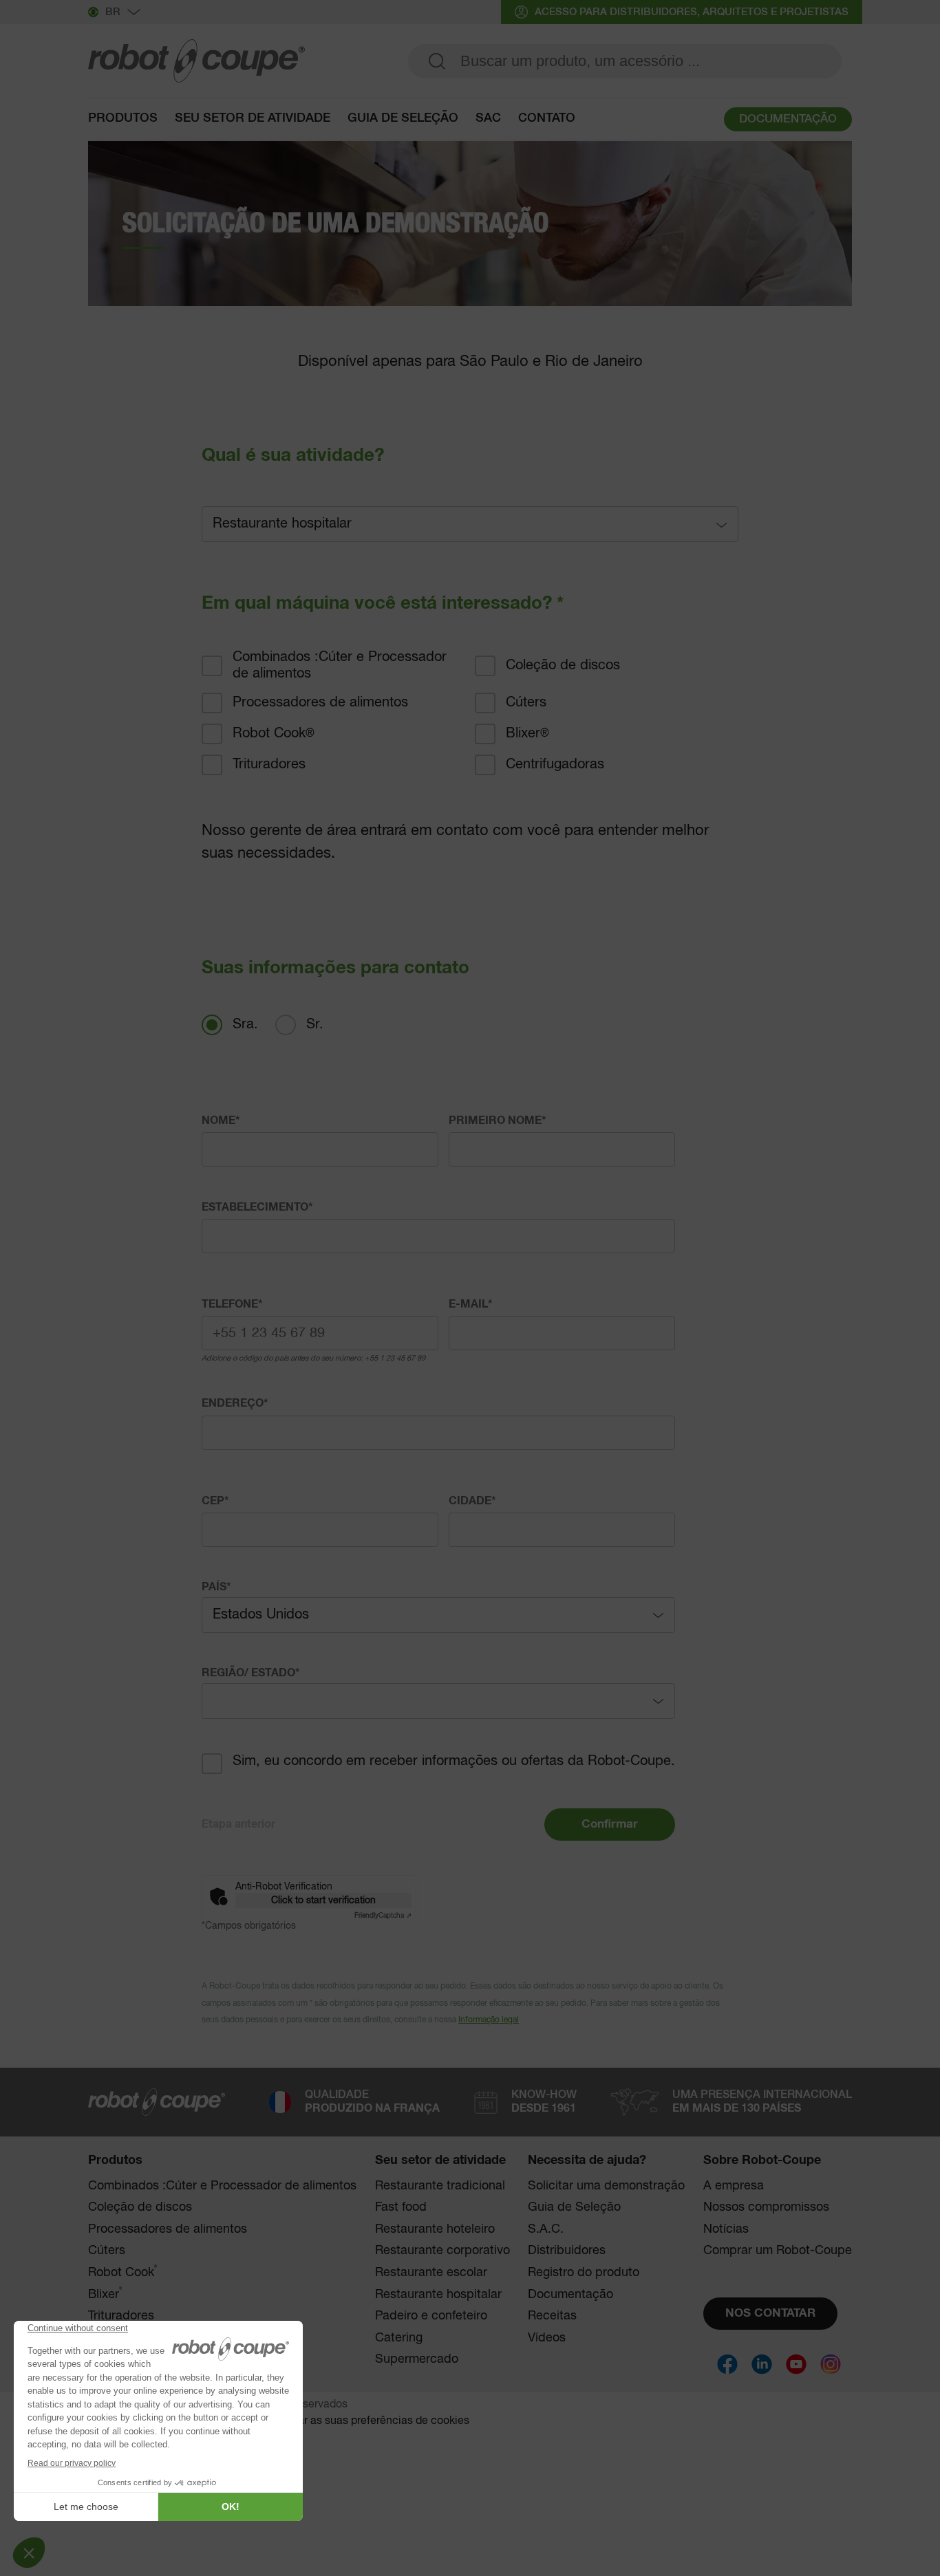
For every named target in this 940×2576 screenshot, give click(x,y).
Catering (399, 2338)
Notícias (726, 2229)
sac (488, 118)
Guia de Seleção (574, 2207)
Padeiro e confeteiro (431, 2316)
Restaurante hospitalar (438, 2295)
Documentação (570, 2295)
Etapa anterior (238, 1824)
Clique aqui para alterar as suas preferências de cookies (331, 2421)
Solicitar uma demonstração (606, 2186)
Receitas (552, 2316)
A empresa (734, 2186)
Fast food (401, 2207)
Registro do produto (584, 2273)
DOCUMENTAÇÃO (788, 119)
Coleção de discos (563, 665)
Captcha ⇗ (383, 1916)
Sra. (245, 1025)
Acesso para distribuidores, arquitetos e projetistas (692, 12)
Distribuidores (567, 2251)
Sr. (315, 1025)
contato (547, 118)
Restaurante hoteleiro (435, 2229)
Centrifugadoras (555, 765)
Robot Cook (274, 734)
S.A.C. (546, 2229)
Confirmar (610, 1825)
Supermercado (417, 2359)
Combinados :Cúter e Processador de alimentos (340, 665)
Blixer (527, 734)
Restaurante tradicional (440, 2186)
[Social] (727, 2364)
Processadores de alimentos (320, 703)
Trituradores (269, 765)
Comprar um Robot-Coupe (778, 2251)
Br (113, 12)
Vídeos (547, 2338)
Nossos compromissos (766, 2207)
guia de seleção (403, 118)
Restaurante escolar (431, 2273)
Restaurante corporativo (442, 2251)
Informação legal (489, 2020)
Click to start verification (323, 1901)
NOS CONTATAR (770, 2314)
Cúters (526, 703)
